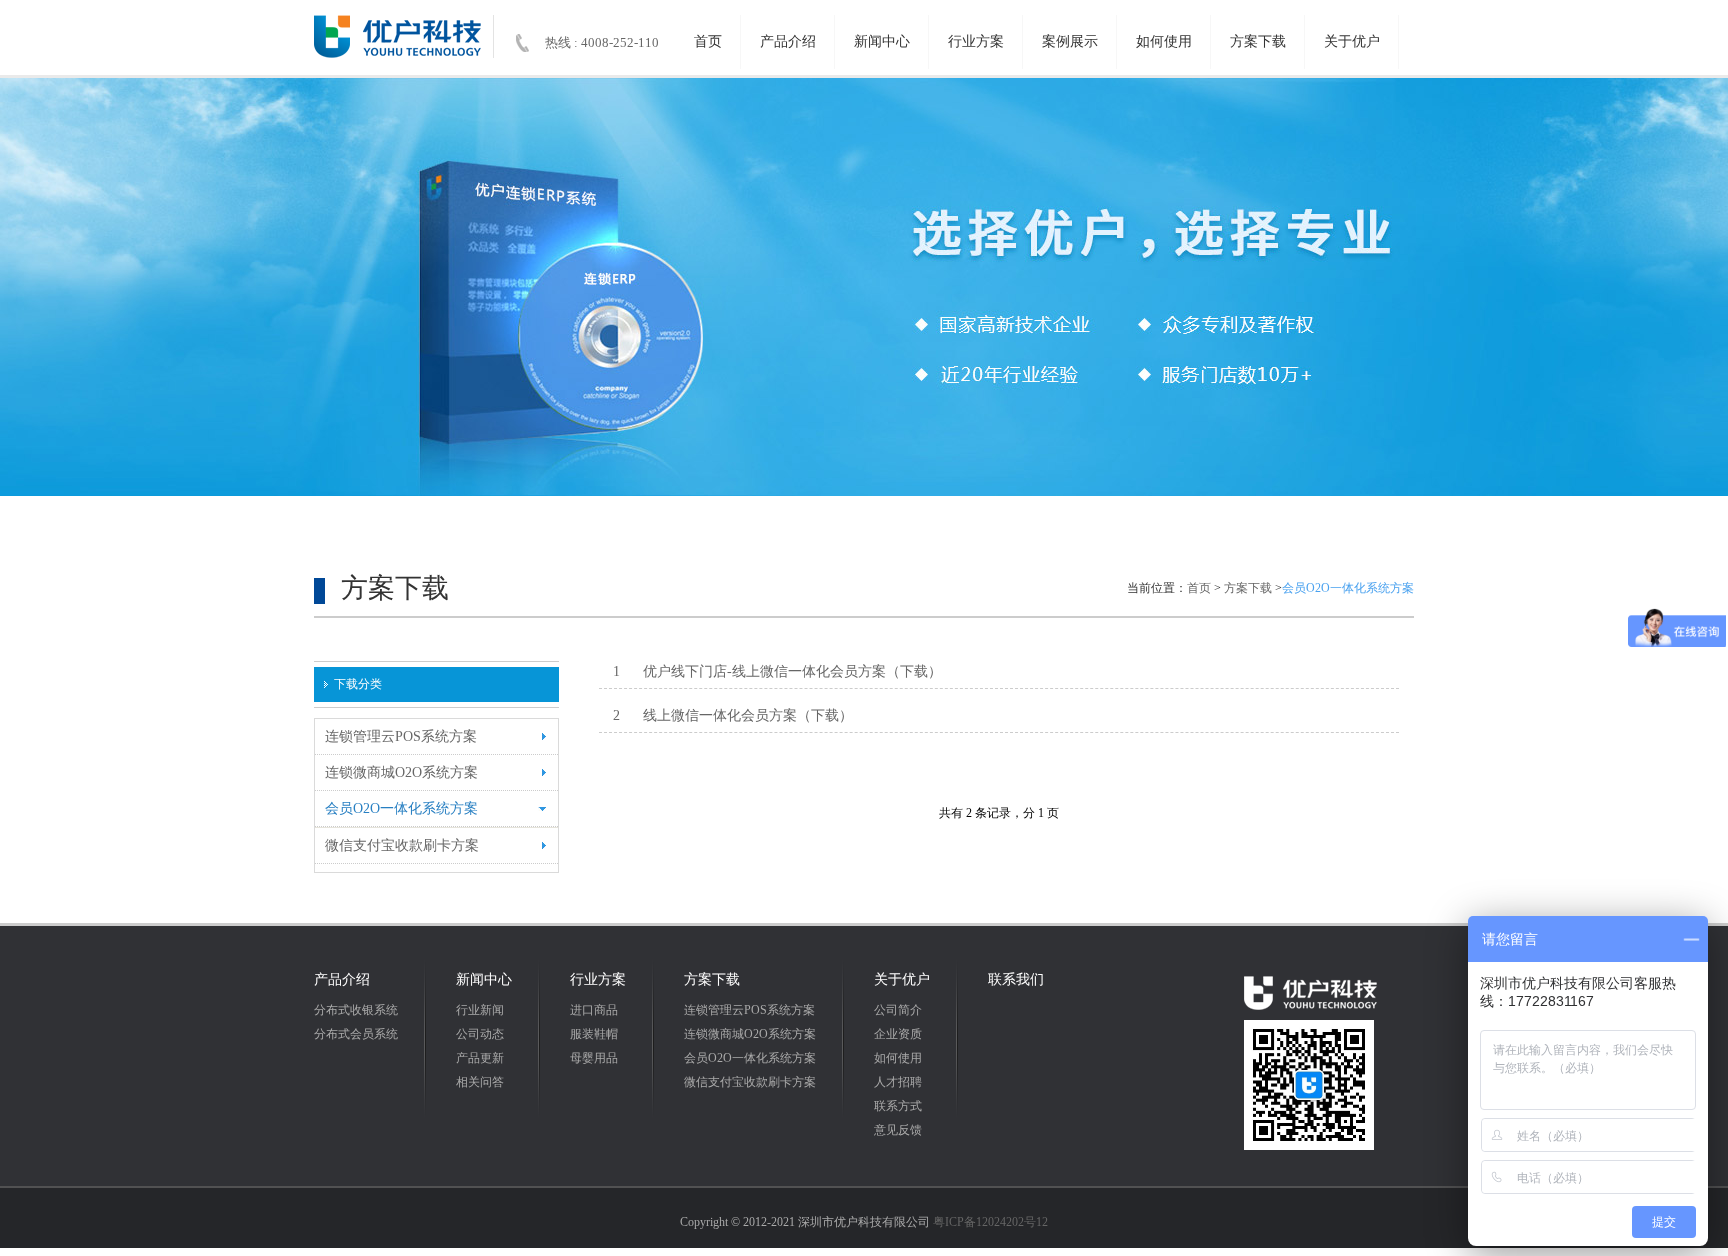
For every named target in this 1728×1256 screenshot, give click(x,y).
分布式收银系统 (356, 1010)
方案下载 (1258, 41)
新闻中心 (882, 41)
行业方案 (976, 41)
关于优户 (1352, 41)
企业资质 (898, 1034)
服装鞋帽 (594, 1034)
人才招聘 (898, 1082)
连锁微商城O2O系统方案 (750, 1034)
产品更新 (480, 1058)
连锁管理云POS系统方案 (749, 1010)
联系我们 (1016, 979)
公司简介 (898, 1010)
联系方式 (898, 1106)
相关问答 (480, 1082)
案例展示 (1070, 41)
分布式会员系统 (356, 1034)
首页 (708, 41)
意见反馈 (898, 1130)
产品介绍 (788, 41)
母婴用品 (594, 1058)
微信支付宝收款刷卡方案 (750, 1082)
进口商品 (594, 1010)
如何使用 (1164, 41)
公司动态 (480, 1034)
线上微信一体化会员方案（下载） (733, 715)
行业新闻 (480, 1010)
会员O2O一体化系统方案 (750, 1058)
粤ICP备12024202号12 (990, 1222)
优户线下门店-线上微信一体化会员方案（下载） (778, 671)
